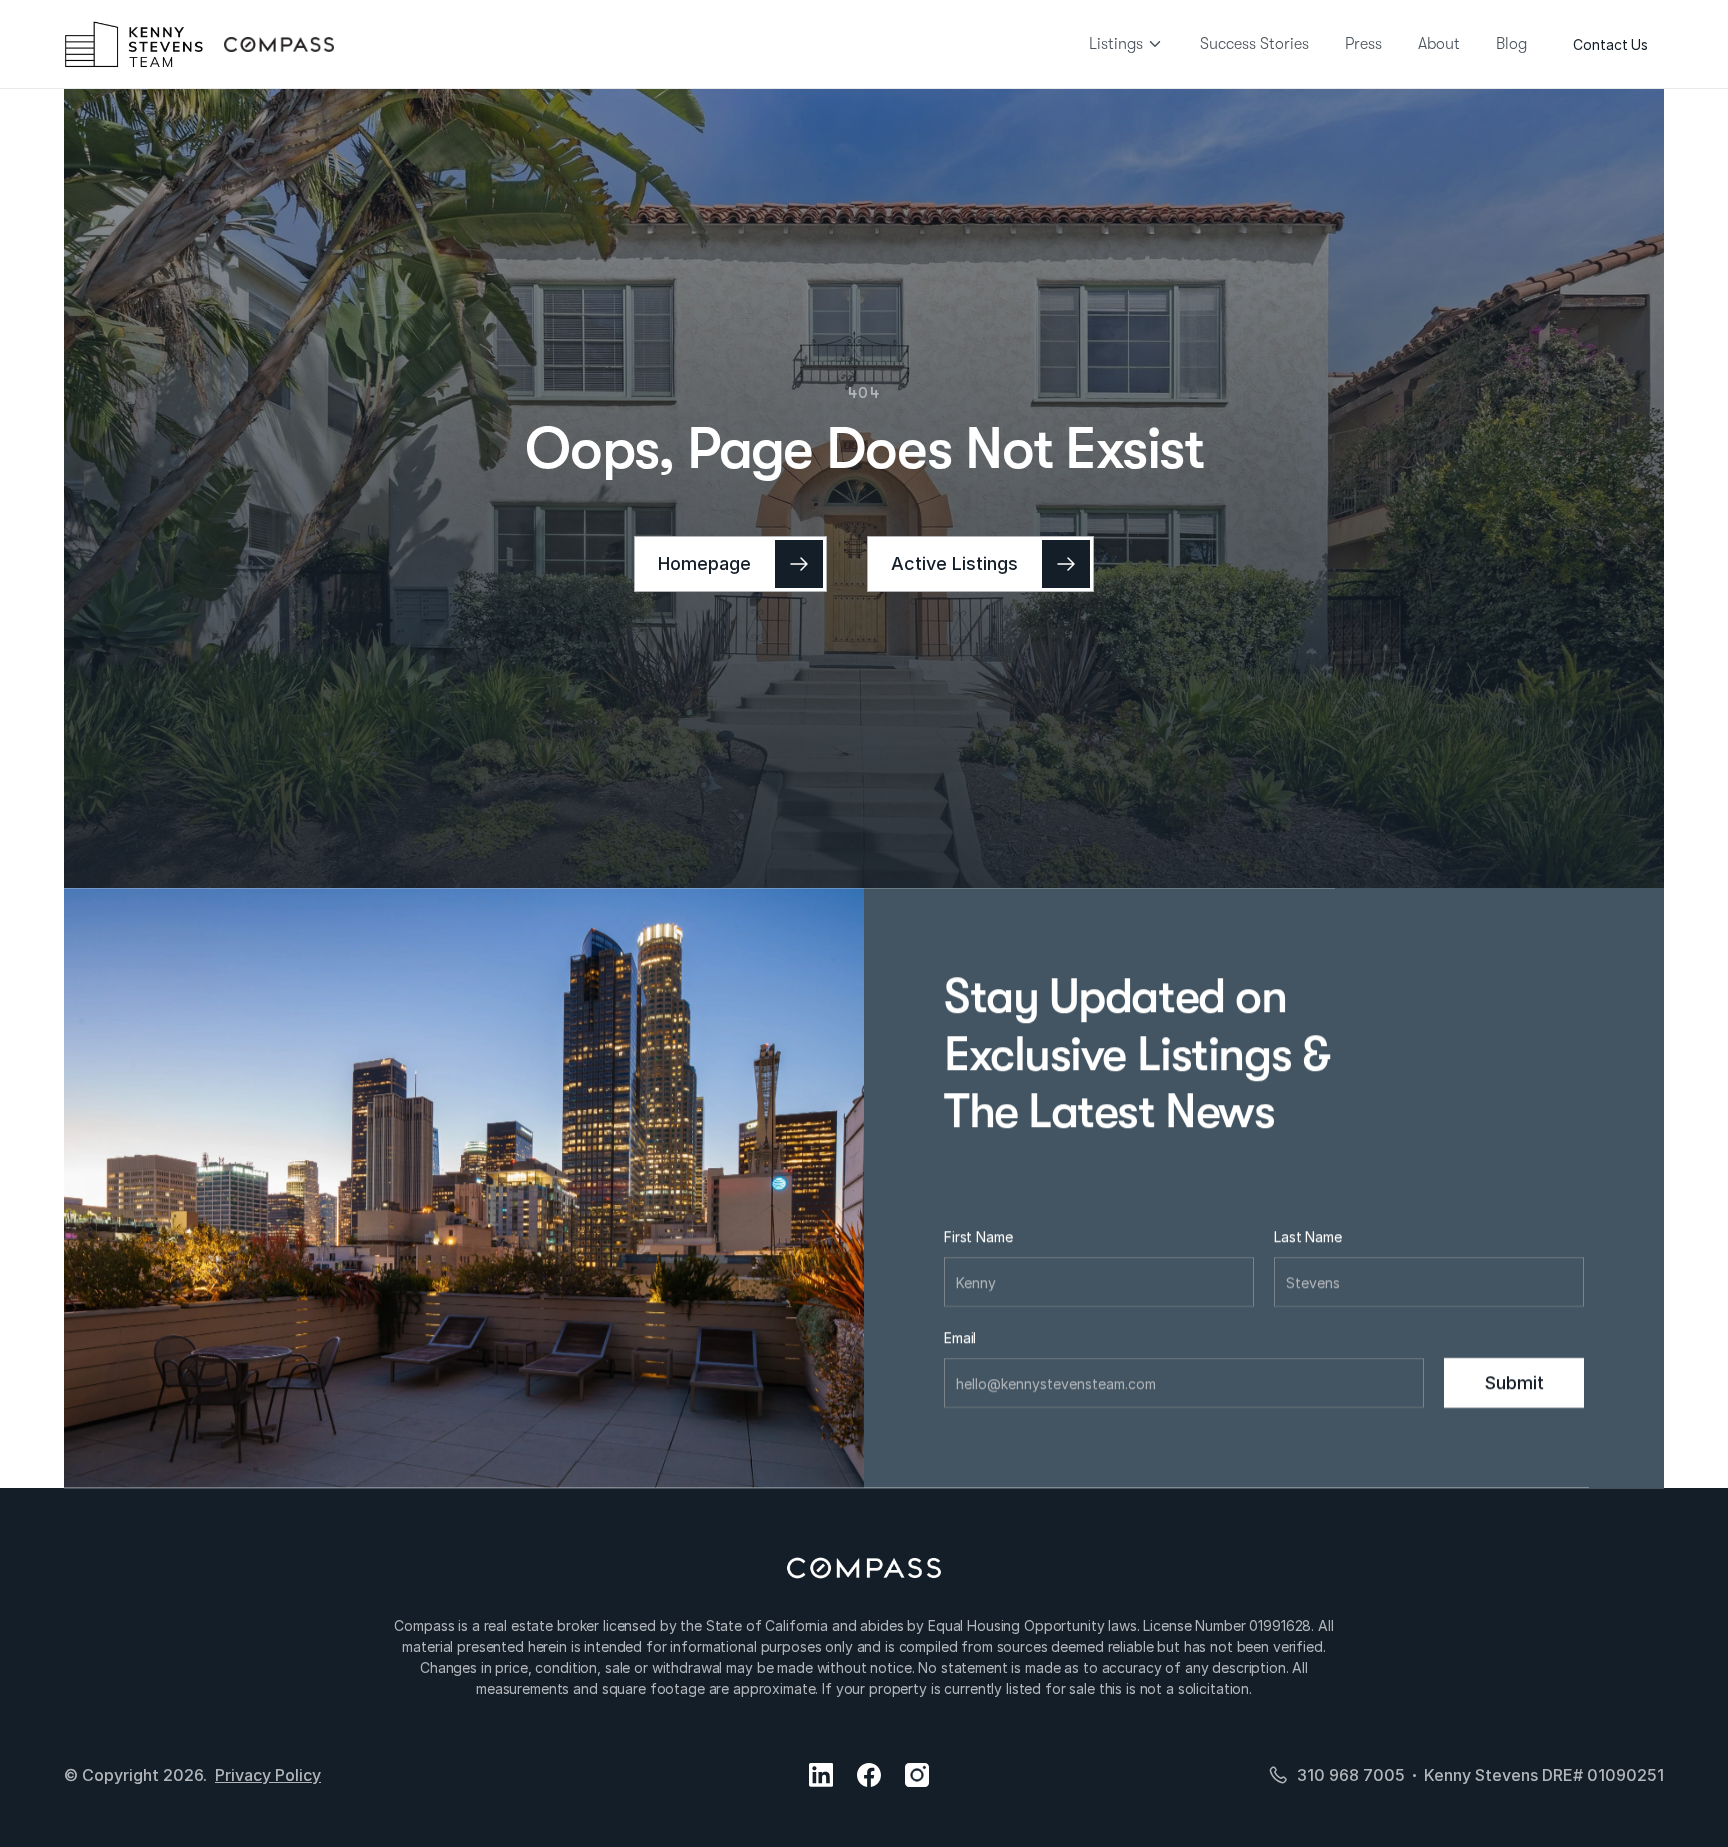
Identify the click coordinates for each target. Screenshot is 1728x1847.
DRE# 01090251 (1603, 1775)
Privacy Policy (268, 1775)
